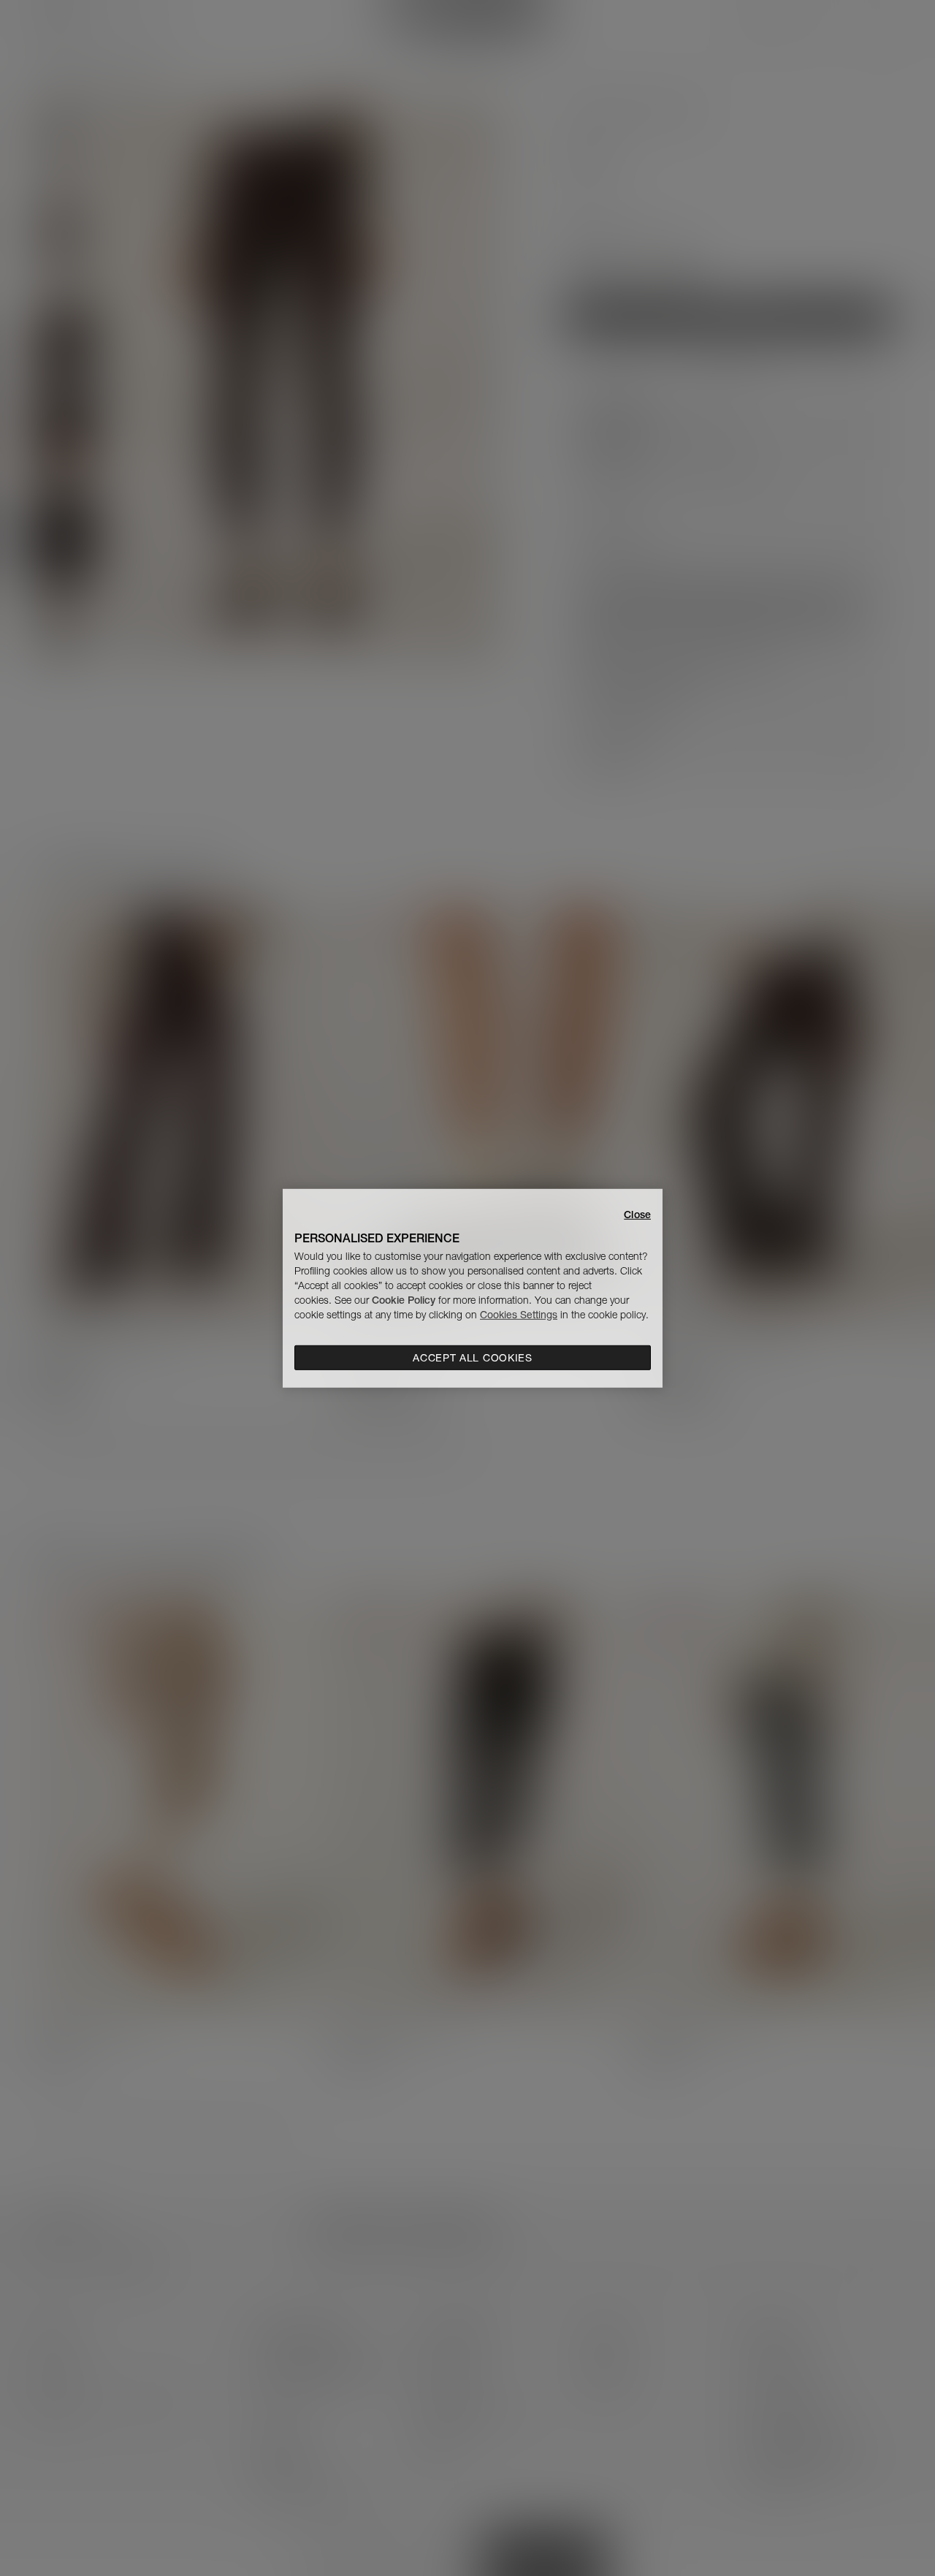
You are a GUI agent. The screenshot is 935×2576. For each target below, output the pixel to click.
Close (637, 1214)
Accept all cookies (473, 1358)
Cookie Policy (404, 1300)
